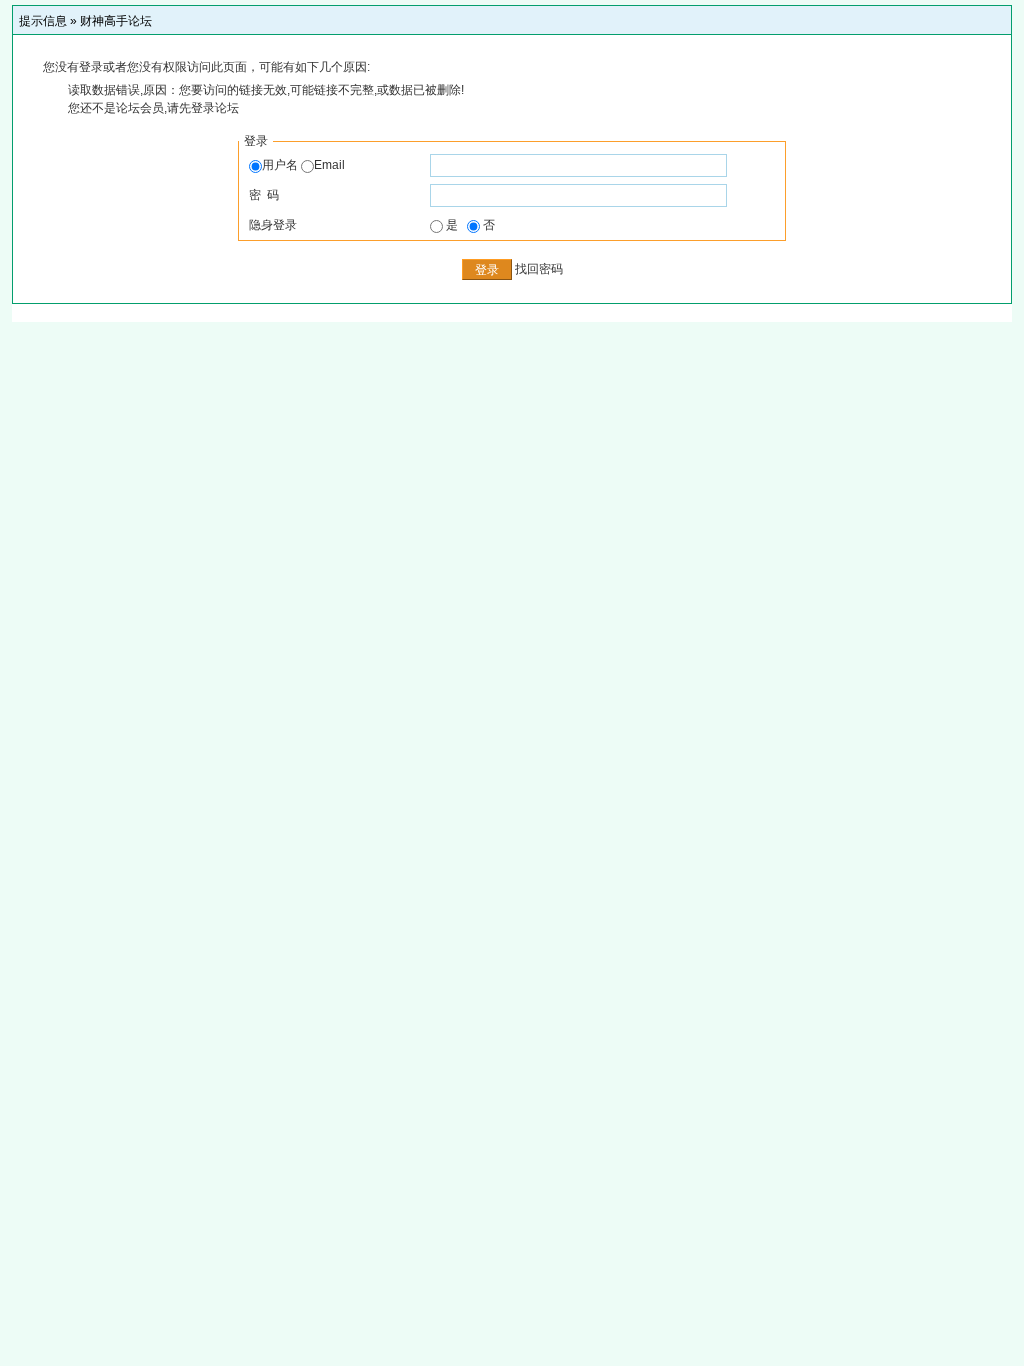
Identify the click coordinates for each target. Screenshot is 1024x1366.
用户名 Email (303, 165)
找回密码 (539, 269)
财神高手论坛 (116, 21)
